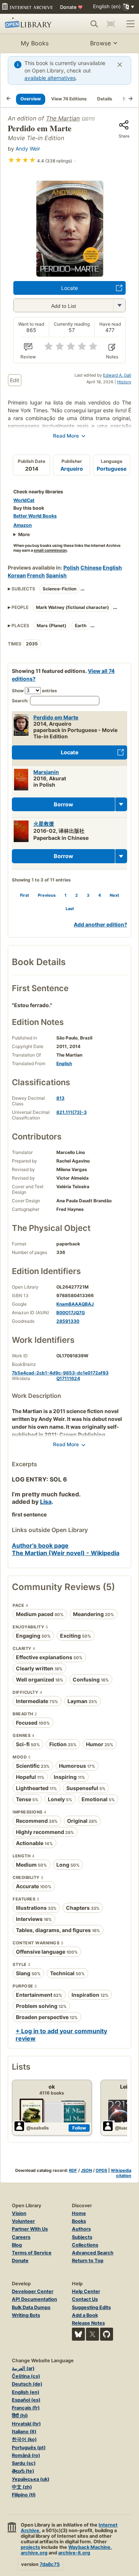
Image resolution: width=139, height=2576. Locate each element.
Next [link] (114, 895)
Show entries (34, 691)
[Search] (94, 24)
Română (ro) (26, 2455)
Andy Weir (28, 149)
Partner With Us (30, 2229)
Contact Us (85, 2299)
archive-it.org (74, 2553)
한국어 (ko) (24, 2439)
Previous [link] (47, 895)
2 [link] (77, 895)
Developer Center (33, 2291)
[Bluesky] (78, 2334)
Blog (17, 2245)
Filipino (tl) (24, 2495)
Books (79, 2221)
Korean (17, 575)
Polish (71, 568)
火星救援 (44, 824)
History (124, 382)
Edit (15, 380)
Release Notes (88, 2323)
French (36, 575)
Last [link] (70, 909)
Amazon (23, 525)
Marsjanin (46, 772)
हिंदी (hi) (20, 2416)
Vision (19, 2213)
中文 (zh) (22, 2487)
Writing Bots (26, 2315)
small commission (50, 550)
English (112, 568)
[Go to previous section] (9, 99)
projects (30, 2547)
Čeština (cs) (26, 2376)
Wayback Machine (89, 2547)
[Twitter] (92, 2334)
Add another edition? (100, 924)
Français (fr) (26, 2408)
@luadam (125, 2128)
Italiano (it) (24, 2432)
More (24, 534)
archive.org (34, 2553)
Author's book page (40, 1545)
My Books (35, 43)
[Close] (120, 65)
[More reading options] (121, 805)
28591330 (68, 1321)
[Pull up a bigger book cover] (70, 274)
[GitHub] (107, 2334)
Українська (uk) (31, 2479)
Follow (79, 2128)
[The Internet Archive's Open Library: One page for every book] (31, 24)
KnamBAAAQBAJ (75, 1304)
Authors (81, 2229)
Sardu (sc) (24, 2463)
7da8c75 (50, 2564)
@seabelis (38, 2128)
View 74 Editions (69, 99)
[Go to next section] (130, 99)
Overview (31, 99)
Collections (85, 2245)
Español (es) (26, 2400)
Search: (20, 701)
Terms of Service (32, 2253)
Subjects (82, 2237)
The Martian (63, 118)
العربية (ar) (23, 2368)
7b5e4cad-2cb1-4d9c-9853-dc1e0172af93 (60, 1373)
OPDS (101, 2170)
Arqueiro (72, 469)
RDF (73, 2170)
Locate (69, 288)
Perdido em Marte (56, 717)
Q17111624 (68, 1378)
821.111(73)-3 (72, 1112)
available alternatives (50, 78)
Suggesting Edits (91, 2307)
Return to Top (88, 2261)
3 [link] (88, 895)
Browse (100, 43)
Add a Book (85, 2315)
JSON (86, 2170)
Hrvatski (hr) (26, 2424)
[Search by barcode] (111, 24)
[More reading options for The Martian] (119, 305)
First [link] (24, 895)
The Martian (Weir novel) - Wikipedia (66, 1553)
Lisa (46, 1502)
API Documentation (34, 2299)
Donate (71, 7)
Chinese (91, 568)
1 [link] (65, 895)
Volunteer (23, 2221)
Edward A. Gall (117, 375)
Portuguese (112, 469)
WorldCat (24, 500)
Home (79, 2213)
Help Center (86, 2291)
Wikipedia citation (121, 2173)
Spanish (56, 575)
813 (60, 1098)
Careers (21, 2237)
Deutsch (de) (27, 2384)
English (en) (26, 2392)
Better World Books (35, 516)
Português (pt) (29, 2448)
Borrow (63, 804)
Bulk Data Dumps (31, 2307)
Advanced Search (93, 2253)
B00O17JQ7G (71, 1313)
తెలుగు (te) (23, 2471)
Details (105, 99)
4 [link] (100, 895)
